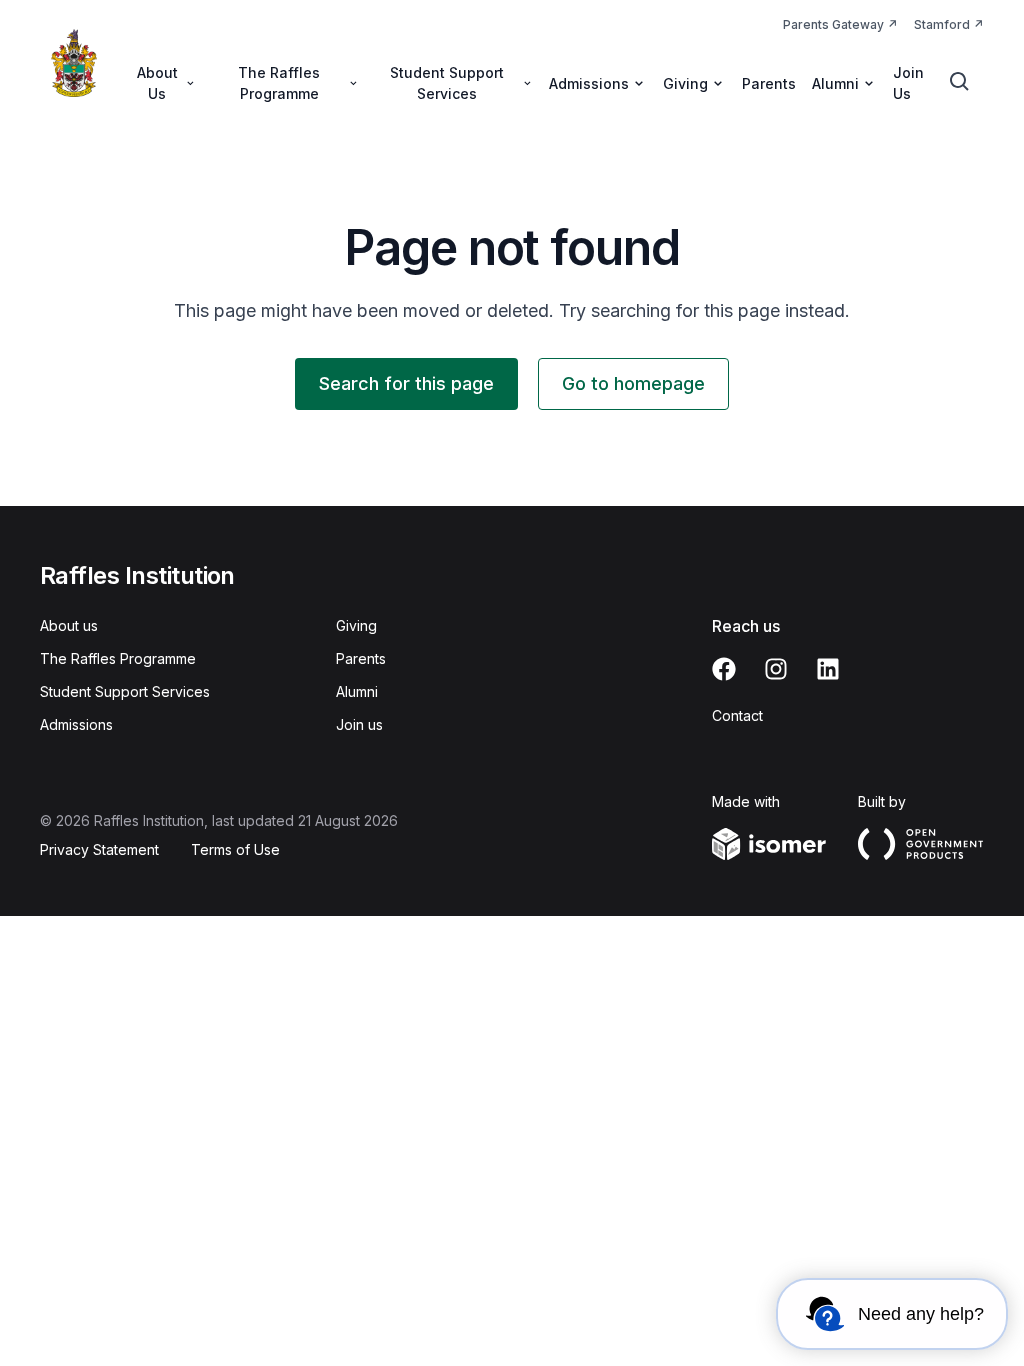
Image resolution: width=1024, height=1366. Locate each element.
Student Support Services (125, 691)
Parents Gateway (833, 24)
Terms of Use (235, 849)
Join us (359, 724)
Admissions (76, 724)
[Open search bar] (960, 82)
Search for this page (406, 383)
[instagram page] (776, 669)
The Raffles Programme (118, 658)
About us (69, 625)
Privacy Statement (99, 849)
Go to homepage (633, 383)
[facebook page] (724, 669)
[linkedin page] (828, 669)
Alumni (357, 691)
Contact (737, 715)
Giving (356, 625)
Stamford (942, 24)
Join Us (908, 83)
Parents (769, 83)
